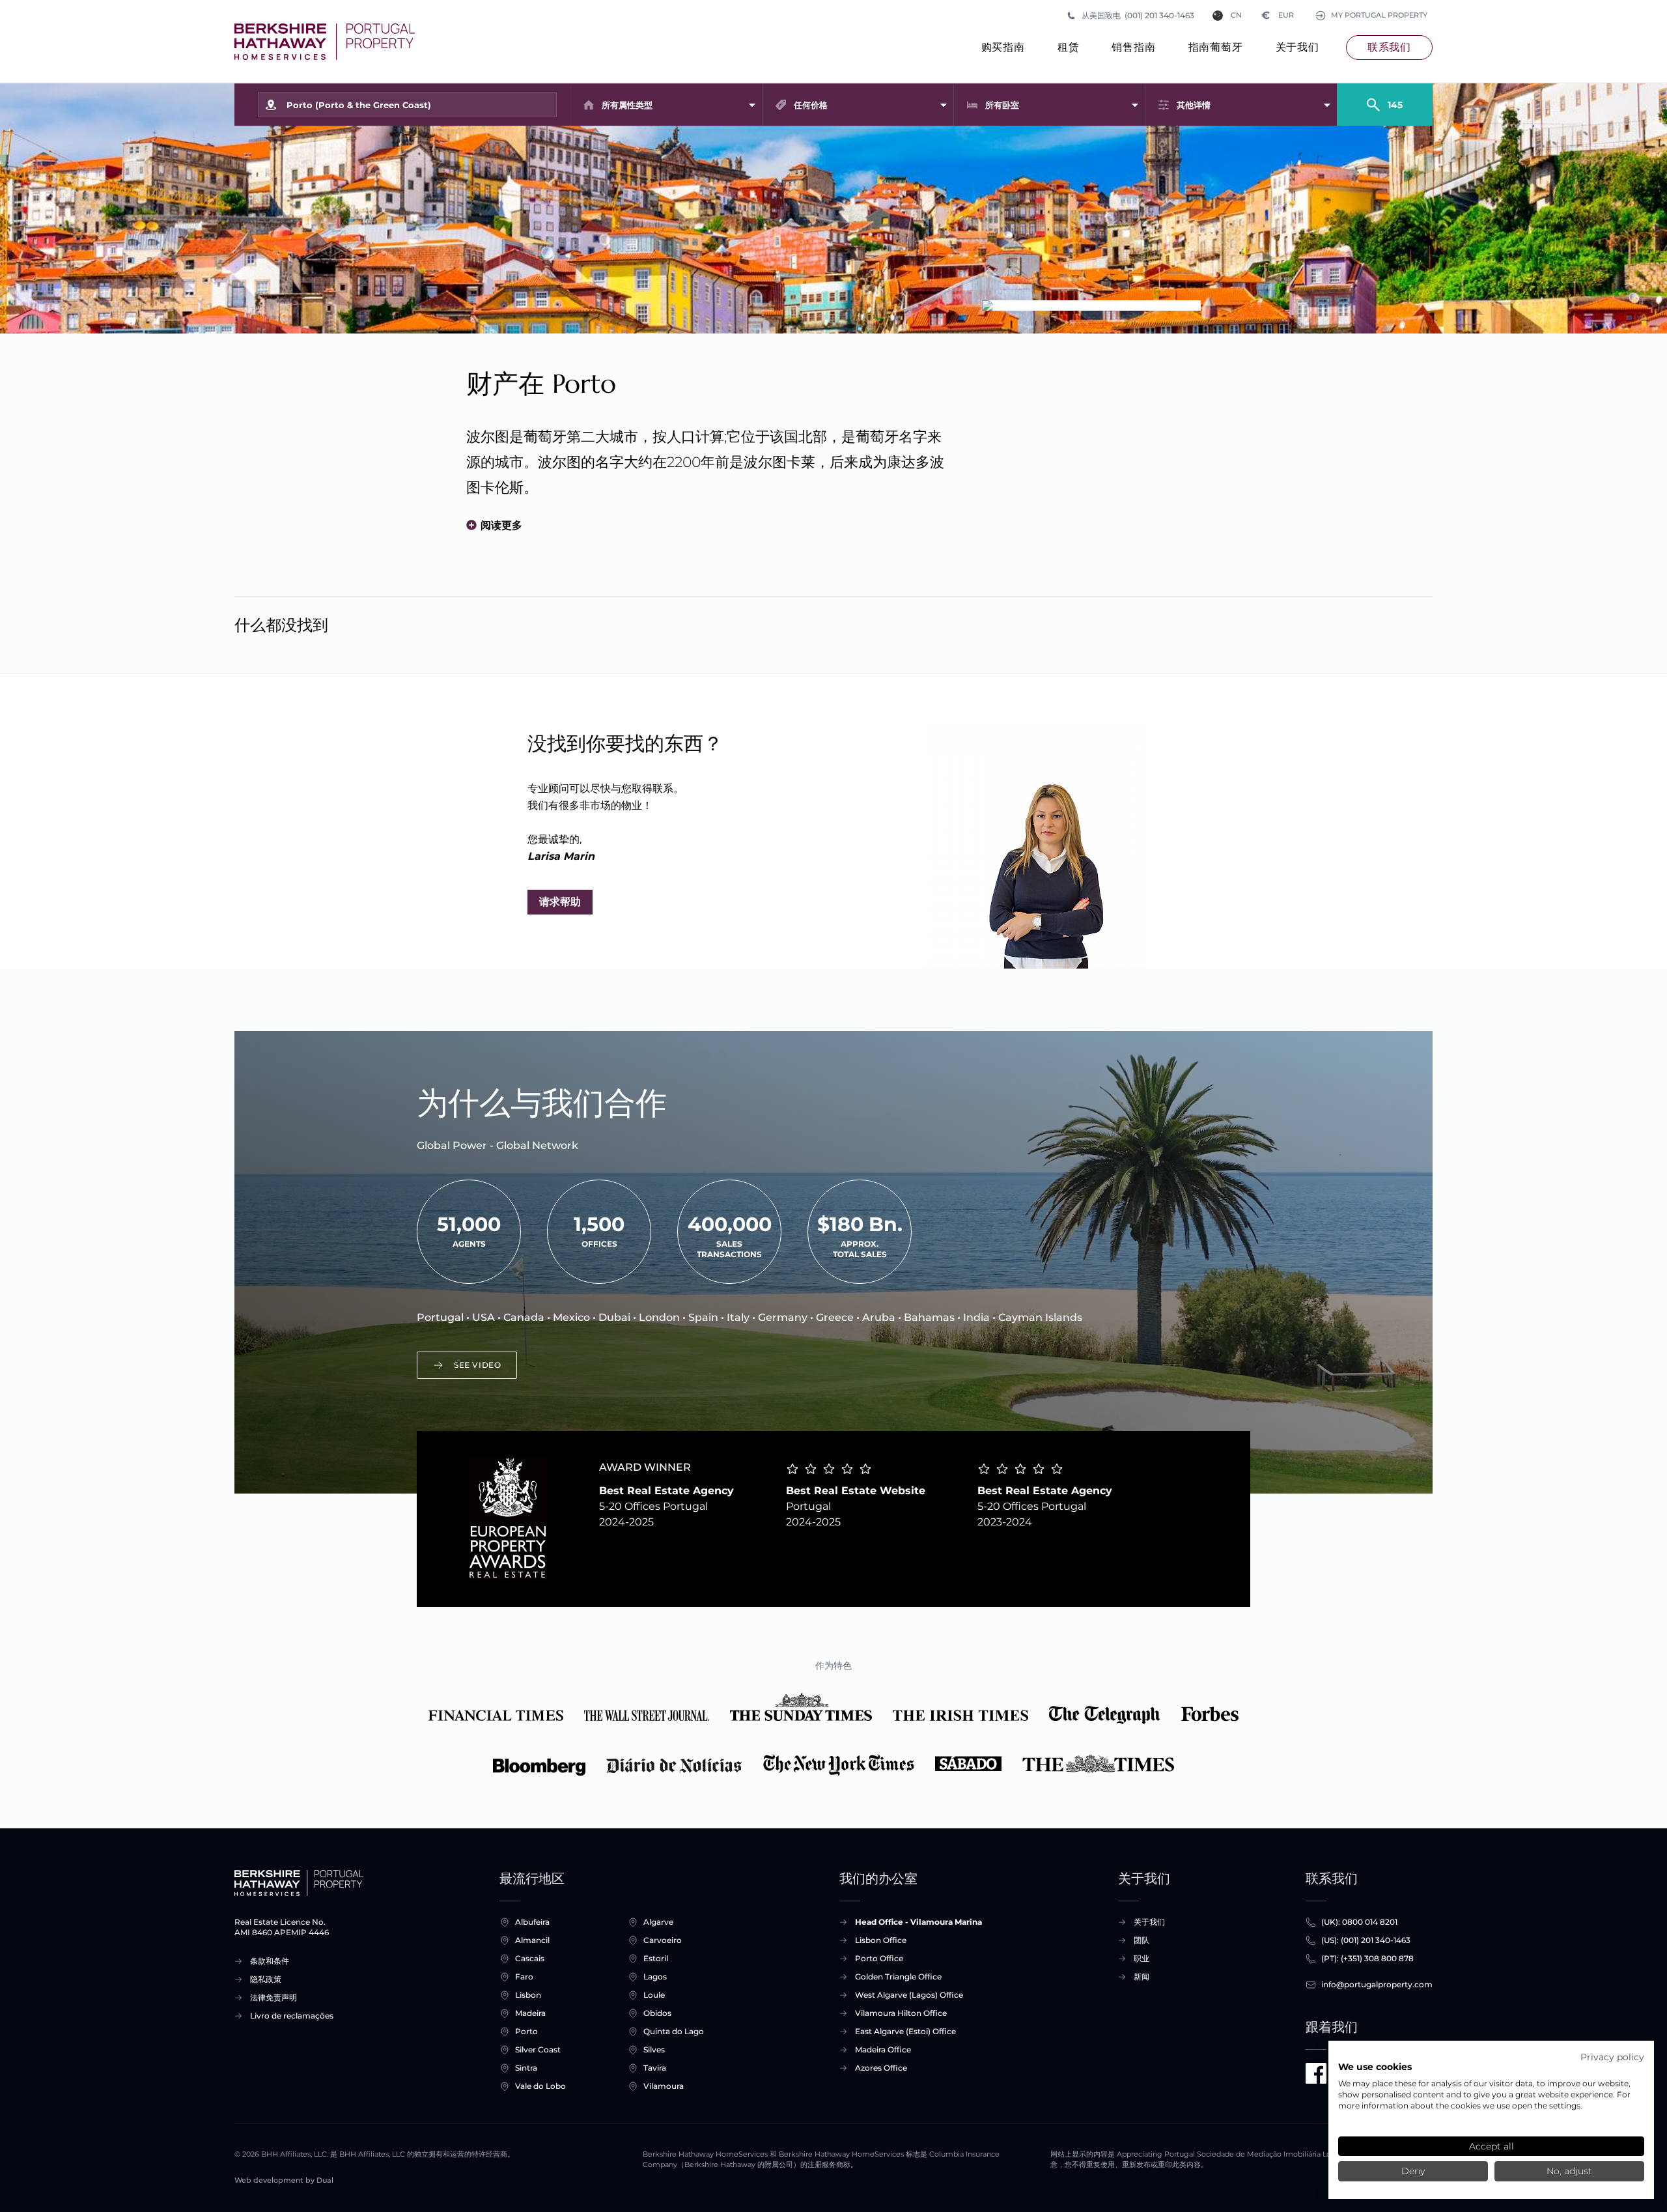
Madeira (530, 2013)
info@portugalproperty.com (1377, 1984)
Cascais (530, 1958)
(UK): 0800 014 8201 (1359, 1922)
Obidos (657, 2013)
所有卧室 (1002, 105)
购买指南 (1003, 47)
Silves (654, 2049)
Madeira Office (883, 2049)
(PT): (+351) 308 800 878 (1367, 1958)
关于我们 (1297, 47)
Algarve (658, 1922)
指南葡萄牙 (1216, 47)
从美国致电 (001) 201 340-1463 (1138, 15)
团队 (1142, 1940)
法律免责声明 (273, 1997)
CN (1236, 15)
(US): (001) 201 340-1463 (1366, 1940)
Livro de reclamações (292, 2016)
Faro (524, 1977)
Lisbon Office (881, 1940)
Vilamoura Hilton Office (901, 2013)
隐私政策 (266, 1979)
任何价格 (811, 105)
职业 (1142, 1958)
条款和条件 (270, 1961)
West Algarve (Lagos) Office (909, 1995)
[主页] (325, 42)
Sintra (526, 2068)
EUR (1278, 15)
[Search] (1385, 99)
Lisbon (528, 1995)
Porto (526, 2031)
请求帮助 (560, 902)
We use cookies (1375, 2067)
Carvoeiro (663, 1940)
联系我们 (1389, 47)
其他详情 (1194, 105)
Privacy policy (1612, 2057)
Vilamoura (664, 2086)
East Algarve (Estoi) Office (905, 2031)
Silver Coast (538, 2049)
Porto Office (879, 1958)
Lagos (655, 1977)
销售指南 (1133, 47)
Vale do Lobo (540, 2086)
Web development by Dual (284, 2180)
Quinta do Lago (674, 2031)
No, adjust (1569, 2171)
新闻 (1142, 1977)
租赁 (1069, 47)
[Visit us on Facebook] (1316, 2073)
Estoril (656, 1958)
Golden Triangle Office (898, 1977)
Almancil (532, 1940)
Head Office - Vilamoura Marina (918, 1922)
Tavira (655, 2068)
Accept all (1492, 2146)
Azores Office (881, 2068)
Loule (654, 1995)
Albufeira (532, 1922)
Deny (1413, 2171)
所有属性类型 (627, 105)
